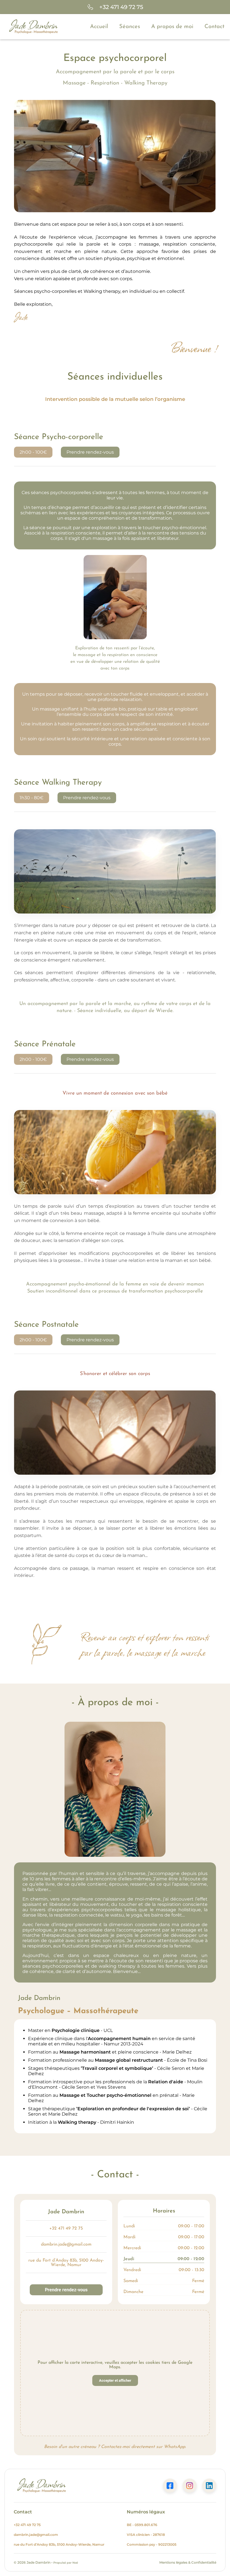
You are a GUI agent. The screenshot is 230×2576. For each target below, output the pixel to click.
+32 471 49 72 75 (66, 2228)
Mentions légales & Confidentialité (188, 2562)
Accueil (99, 27)
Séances (130, 27)
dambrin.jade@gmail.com (66, 2244)
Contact (214, 27)
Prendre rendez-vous (90, 452)
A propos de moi (172, 27)
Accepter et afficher (115, 2380)
